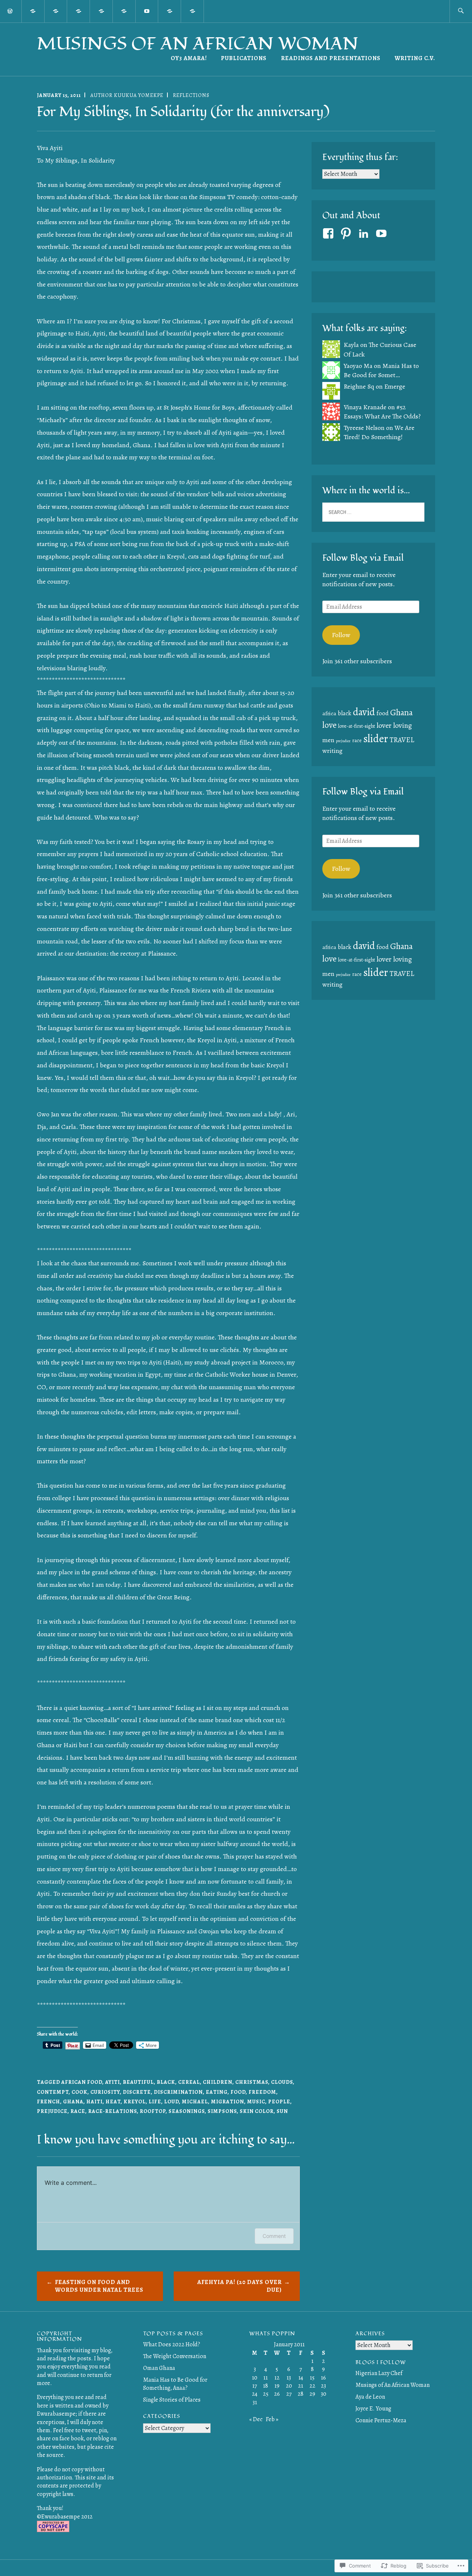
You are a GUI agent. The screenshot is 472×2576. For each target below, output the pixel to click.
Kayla (351, 345)
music (256, 2102)
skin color (257, 2111)
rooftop (153, 2111)
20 (289, 2386)
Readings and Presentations (331, 58)
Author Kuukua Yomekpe (127, 95)
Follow (341, 635)
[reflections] (101, 11)
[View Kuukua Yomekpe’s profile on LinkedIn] (365, 233)
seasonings (187, 2111)
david (364, 712)
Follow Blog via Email (363, 558)
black (166, 2082)
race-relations (112, 2111)
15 (312, 2378)
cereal (189, 2082)
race (78, 2111)
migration (228, 2102)
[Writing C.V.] (170, 11)
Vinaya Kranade (365, 407)
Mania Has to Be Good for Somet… (381, 370)
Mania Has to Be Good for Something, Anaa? (175, 2384)
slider (376, 738)
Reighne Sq (359, 386)
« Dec (256, 2419)
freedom (262, 2092)
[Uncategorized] (124, 11)
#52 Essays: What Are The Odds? (382, 412)
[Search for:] (461, 11)
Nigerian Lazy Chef (379, 2373)
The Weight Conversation (175, 2356)
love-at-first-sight (357, 726)
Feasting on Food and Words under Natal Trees (99, 2286)
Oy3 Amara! (189, 58)
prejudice (52, 2111)
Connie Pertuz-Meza (381, 2420)
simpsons (222, 2111)
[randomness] (79, 11)
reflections (191, 95)
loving (402, 725)
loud (171, 2102)
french (48, 2102)
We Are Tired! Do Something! (379, 432)
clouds (282, 2082)
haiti (94, 2102)
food (238, 2092)
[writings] (56, 11)
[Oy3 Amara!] (33, 11)
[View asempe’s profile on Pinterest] (347, 233)
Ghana (73, 2102)
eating (217, 2092)
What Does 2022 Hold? (172, 2344)
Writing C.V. (415, 58)
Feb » (272, 2419)
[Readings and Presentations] (192, 11)
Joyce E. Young (373, 2409)
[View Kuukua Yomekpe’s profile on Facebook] (329, 233)
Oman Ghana (159, 2368)
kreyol (135, 2102)
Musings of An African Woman (198, 44)
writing (332, 751)
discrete (137, 2092)
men (328, 740)
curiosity (105, 2092)
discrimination (178, 2092)
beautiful (138, 2082)
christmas (252, 2082)
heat (113, 2102)
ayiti (112, 2082)
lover (384, 725)
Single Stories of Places (172, 2400)
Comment (274, 2236)
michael (195, 2102)
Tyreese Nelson (364, 428)
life (155, 2102)
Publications (244, 58)
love (329, 725)
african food (82, 2082)
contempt (53, 2092)
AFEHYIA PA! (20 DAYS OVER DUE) (240, 2286)
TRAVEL (402, 740)
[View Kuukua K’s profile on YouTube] (383, 233)
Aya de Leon (370, 2397)
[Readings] (147, 11)
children (218, 2082)
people (279, 2102)
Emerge (395, 386)
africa (329, 713)
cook (79, 2092)
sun (282, 2111)
